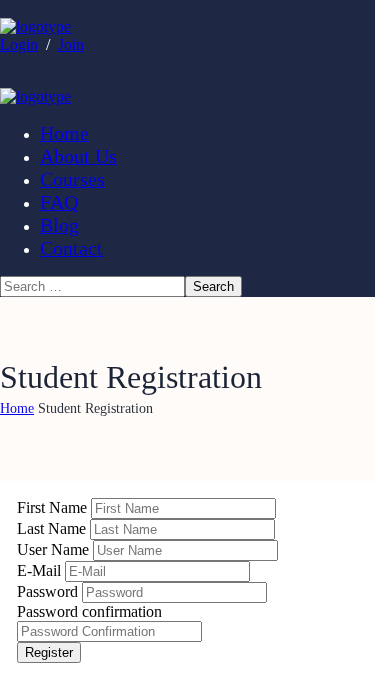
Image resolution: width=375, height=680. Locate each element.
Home (17, 408)
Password (49, 591)
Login (19, 44)
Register (49, 652)
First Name (54, 507)
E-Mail (41, 570)
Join (71, 44)
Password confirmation (89, 611)
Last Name (53, 528)
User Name (55, 549)
